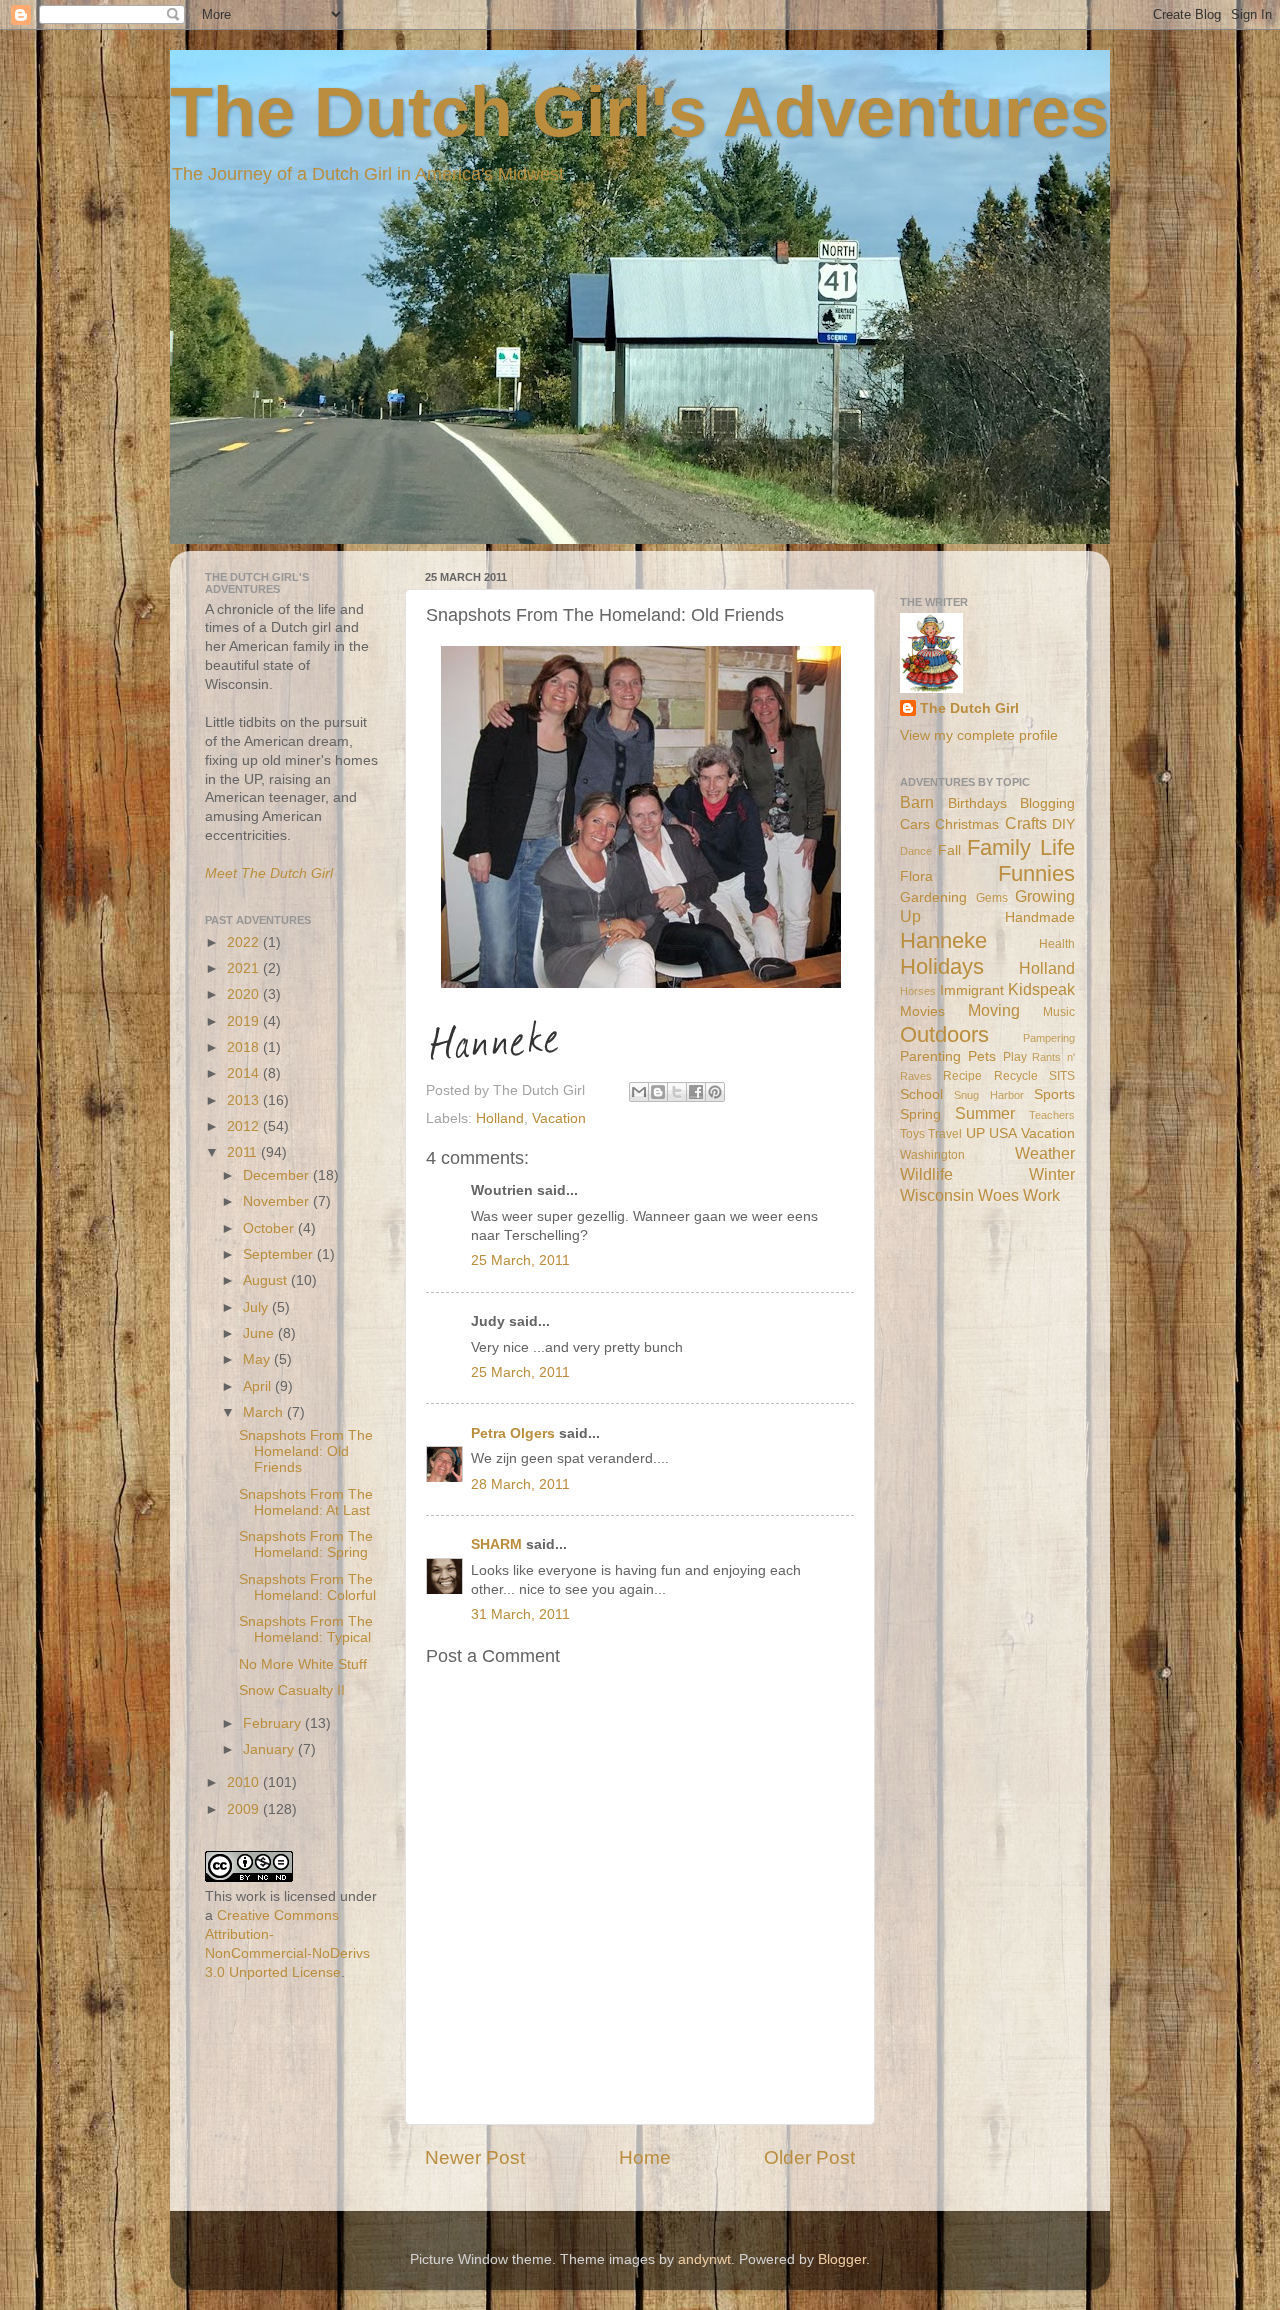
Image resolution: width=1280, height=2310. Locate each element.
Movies (922, 1011)
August (267, 1280)
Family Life (1021, 847)
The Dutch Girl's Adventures (639, 112)
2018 (245, 1047)
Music (1059, 1012)
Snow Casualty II (292, 1690)
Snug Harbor (988, 1095)
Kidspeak (1041, 989)
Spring (920, 1114)
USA (1003, 1133)
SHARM (496, 1544)
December (278, 1175)
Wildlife (926, 1174)
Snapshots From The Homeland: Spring (306, 1544)
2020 (245, 994)
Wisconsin (937, 1195)
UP (975, 1133)
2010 (245, 1782)
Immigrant (972, 990)
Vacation (559, 1118)
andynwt (704, 2259)
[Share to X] (677, 1092)
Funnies (1036, 873)
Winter (1052, 1174)
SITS (1062, 1076)
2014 (245, 1073)
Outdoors (944, 1034)
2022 (245, 942)
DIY (1063, 824)
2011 (244, 1152)
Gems (992, 898)
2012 (245, 1126)
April (259, 1386)
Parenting (930, 1056)
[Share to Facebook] (696, 1092)
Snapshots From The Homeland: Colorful (307, 1587)
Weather (1045, 1153)
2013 (245, 1100)
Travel (945, 1134)
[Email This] (639, 1092)
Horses (918, 991)
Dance (916, 851)
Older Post (809, 2157)
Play (1015, 1057)
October (270, 1228)
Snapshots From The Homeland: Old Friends (306, 1451)
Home (645, 2157)
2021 (245, 968)
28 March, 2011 (520, 1484)
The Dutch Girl (969, 708)
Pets (982, 1056)
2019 (245, 1021)
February (274, 1723)
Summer (985, 1113)
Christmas (967, 824)
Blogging (1047, 803)
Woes (998, 1195)
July (257, 1307)
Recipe (962, 1076)
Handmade (1040, 917)
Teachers (1052, 1115)
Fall (949, 850)
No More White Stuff (303, 1664)
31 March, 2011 (520, 1614)
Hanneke (943, 940)
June (260, 1333)
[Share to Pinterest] (715, 1092)
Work (1041, 1195)
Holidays (942, 966)
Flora (916, 876)
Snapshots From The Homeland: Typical (306, 1629)
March (265, 1412)
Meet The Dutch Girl (269, 873)
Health (1057, 944)
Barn (917, 802)
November (278, 1201)
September (280, 1254)
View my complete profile (979, 735)
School (921, 1094)
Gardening (933, 897)
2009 (245, 1809)
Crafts (1026, 823)
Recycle (1016, 1076)
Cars (915, 824)
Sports (1054, 1094)
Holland (500, 1118)
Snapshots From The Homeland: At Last (306, 1502)
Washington (932, 1155)
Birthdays (977, 803)
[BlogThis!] (658, 1092)
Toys (912, 1134)
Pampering (1049, 1038)
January (270, 1749)
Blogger (842, 2259)
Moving (994, 1010)
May (258, 1359)
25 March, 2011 (520, 1260)
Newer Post (475, 2157)
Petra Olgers (513, 1433)
